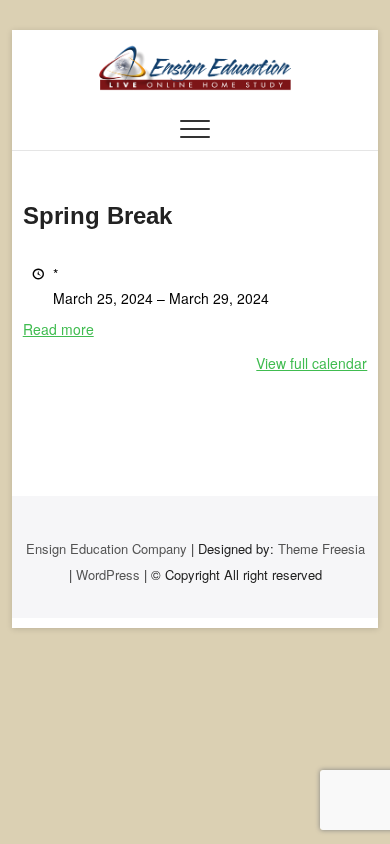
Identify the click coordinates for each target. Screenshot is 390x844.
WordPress (108, 574)
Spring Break (97, 215)
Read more (58, 329)
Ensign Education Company (106, 548)
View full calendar (311, 363)
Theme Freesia (321, 548)
